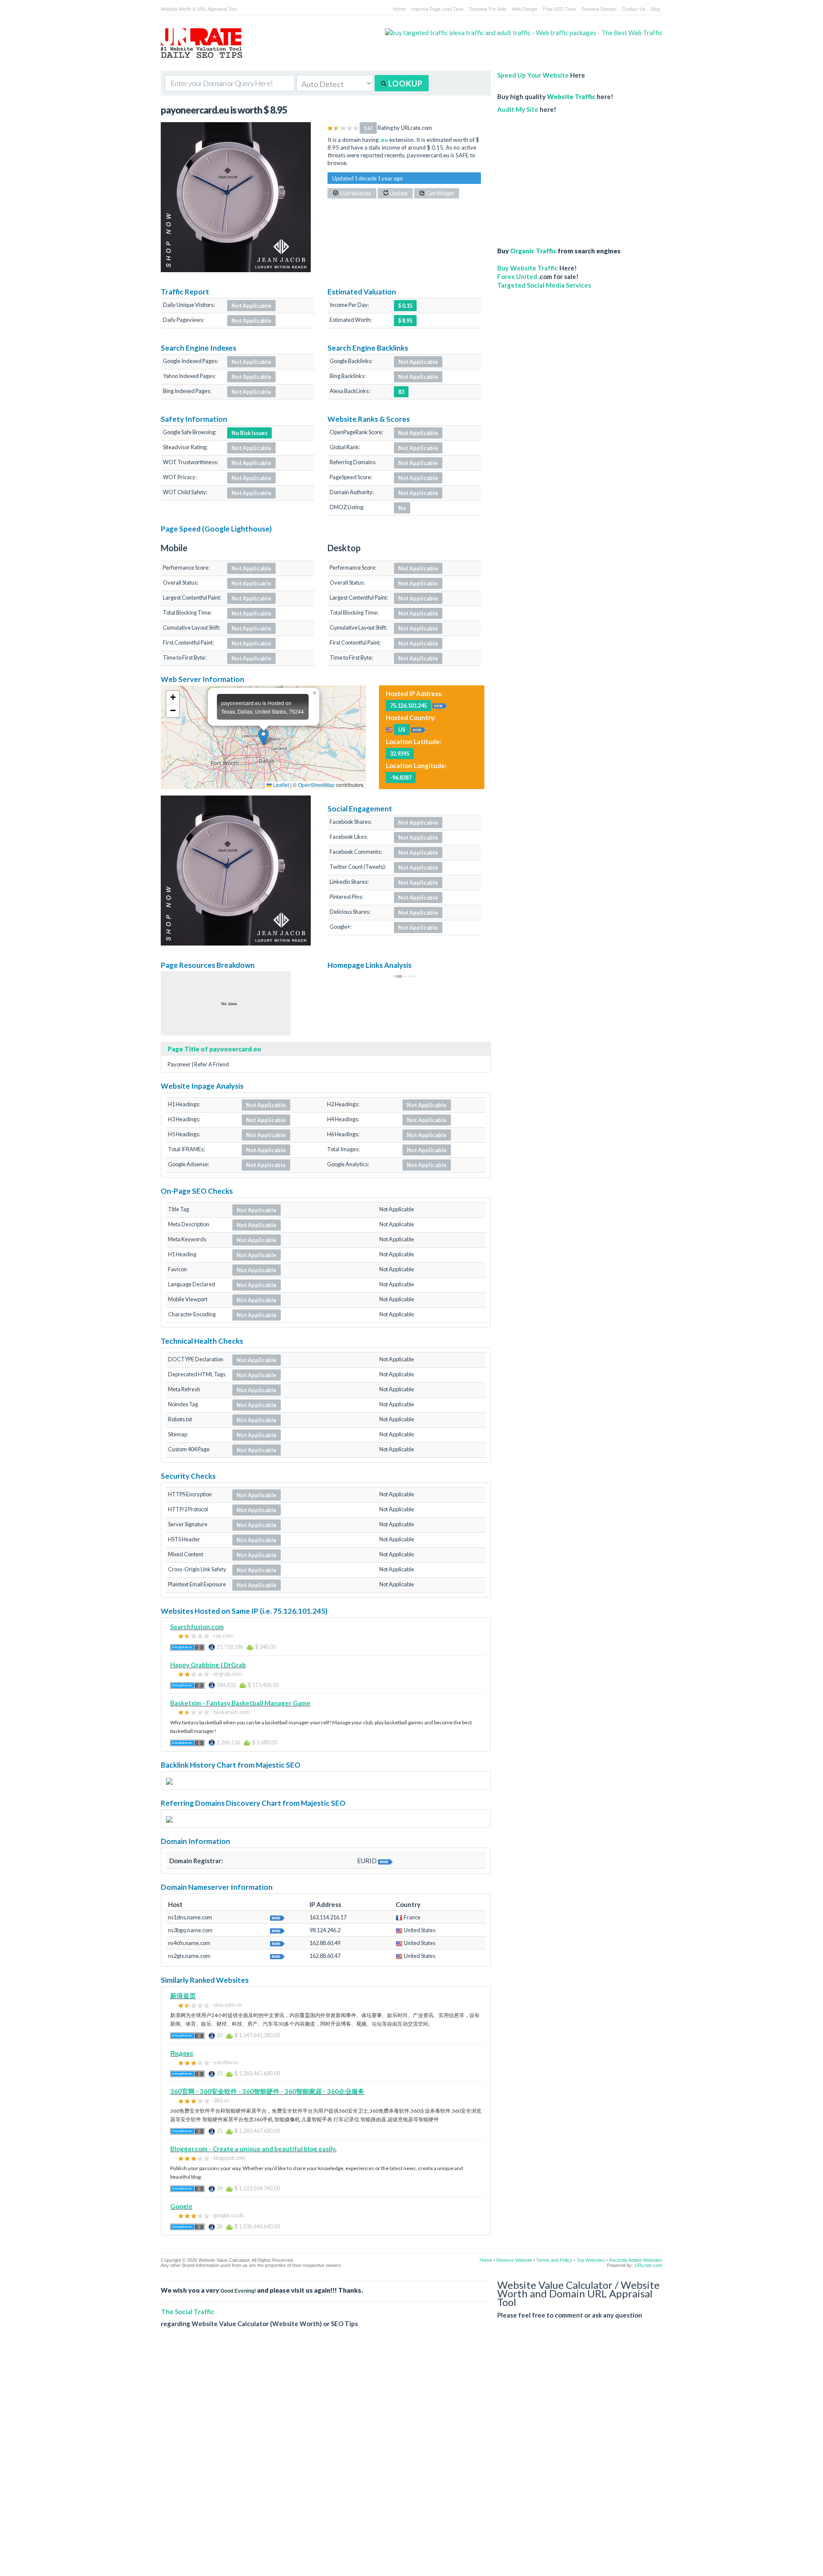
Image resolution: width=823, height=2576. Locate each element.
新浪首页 (183, 1996)
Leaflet (280, 785)
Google (181, 2206)
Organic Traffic (533, 251)
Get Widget (440, 193)
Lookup (405, 84)
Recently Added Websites (636, 2260)
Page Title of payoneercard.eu (214, 1049)
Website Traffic (571, 96)
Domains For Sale (488, 9)
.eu (384, 140)
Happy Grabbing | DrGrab (208, 1665)
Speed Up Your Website (533, 75)
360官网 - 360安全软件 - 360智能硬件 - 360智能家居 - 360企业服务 (267, 2091)
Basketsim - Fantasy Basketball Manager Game (240, 1703)
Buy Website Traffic (528, 268)
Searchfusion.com (197, 1627)
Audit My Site (518, 109)
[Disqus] (411, 2459)
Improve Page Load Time (437, 9)
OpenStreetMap (316, 785)
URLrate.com (648, 2265)
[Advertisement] (564, 176)
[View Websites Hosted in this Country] (418, 729)
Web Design (524, 9)
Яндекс (182, 2053)
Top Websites (591, 2260)
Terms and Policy (554, 2260)
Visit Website (355, 193)
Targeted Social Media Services (544, 285)
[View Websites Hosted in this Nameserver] (277, 1917)
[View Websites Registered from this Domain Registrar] (385, 1861)
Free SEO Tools (559, 9)
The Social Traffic (188, 2312)
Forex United (517, 276)
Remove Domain (599, 9)
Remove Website (514, 2260)
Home (399, 9)
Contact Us (634, 9)
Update (398, 193)
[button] (263, 737)
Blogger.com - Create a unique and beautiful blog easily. (253, 2149)
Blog (656, 9)
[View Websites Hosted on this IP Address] (440, 705)
